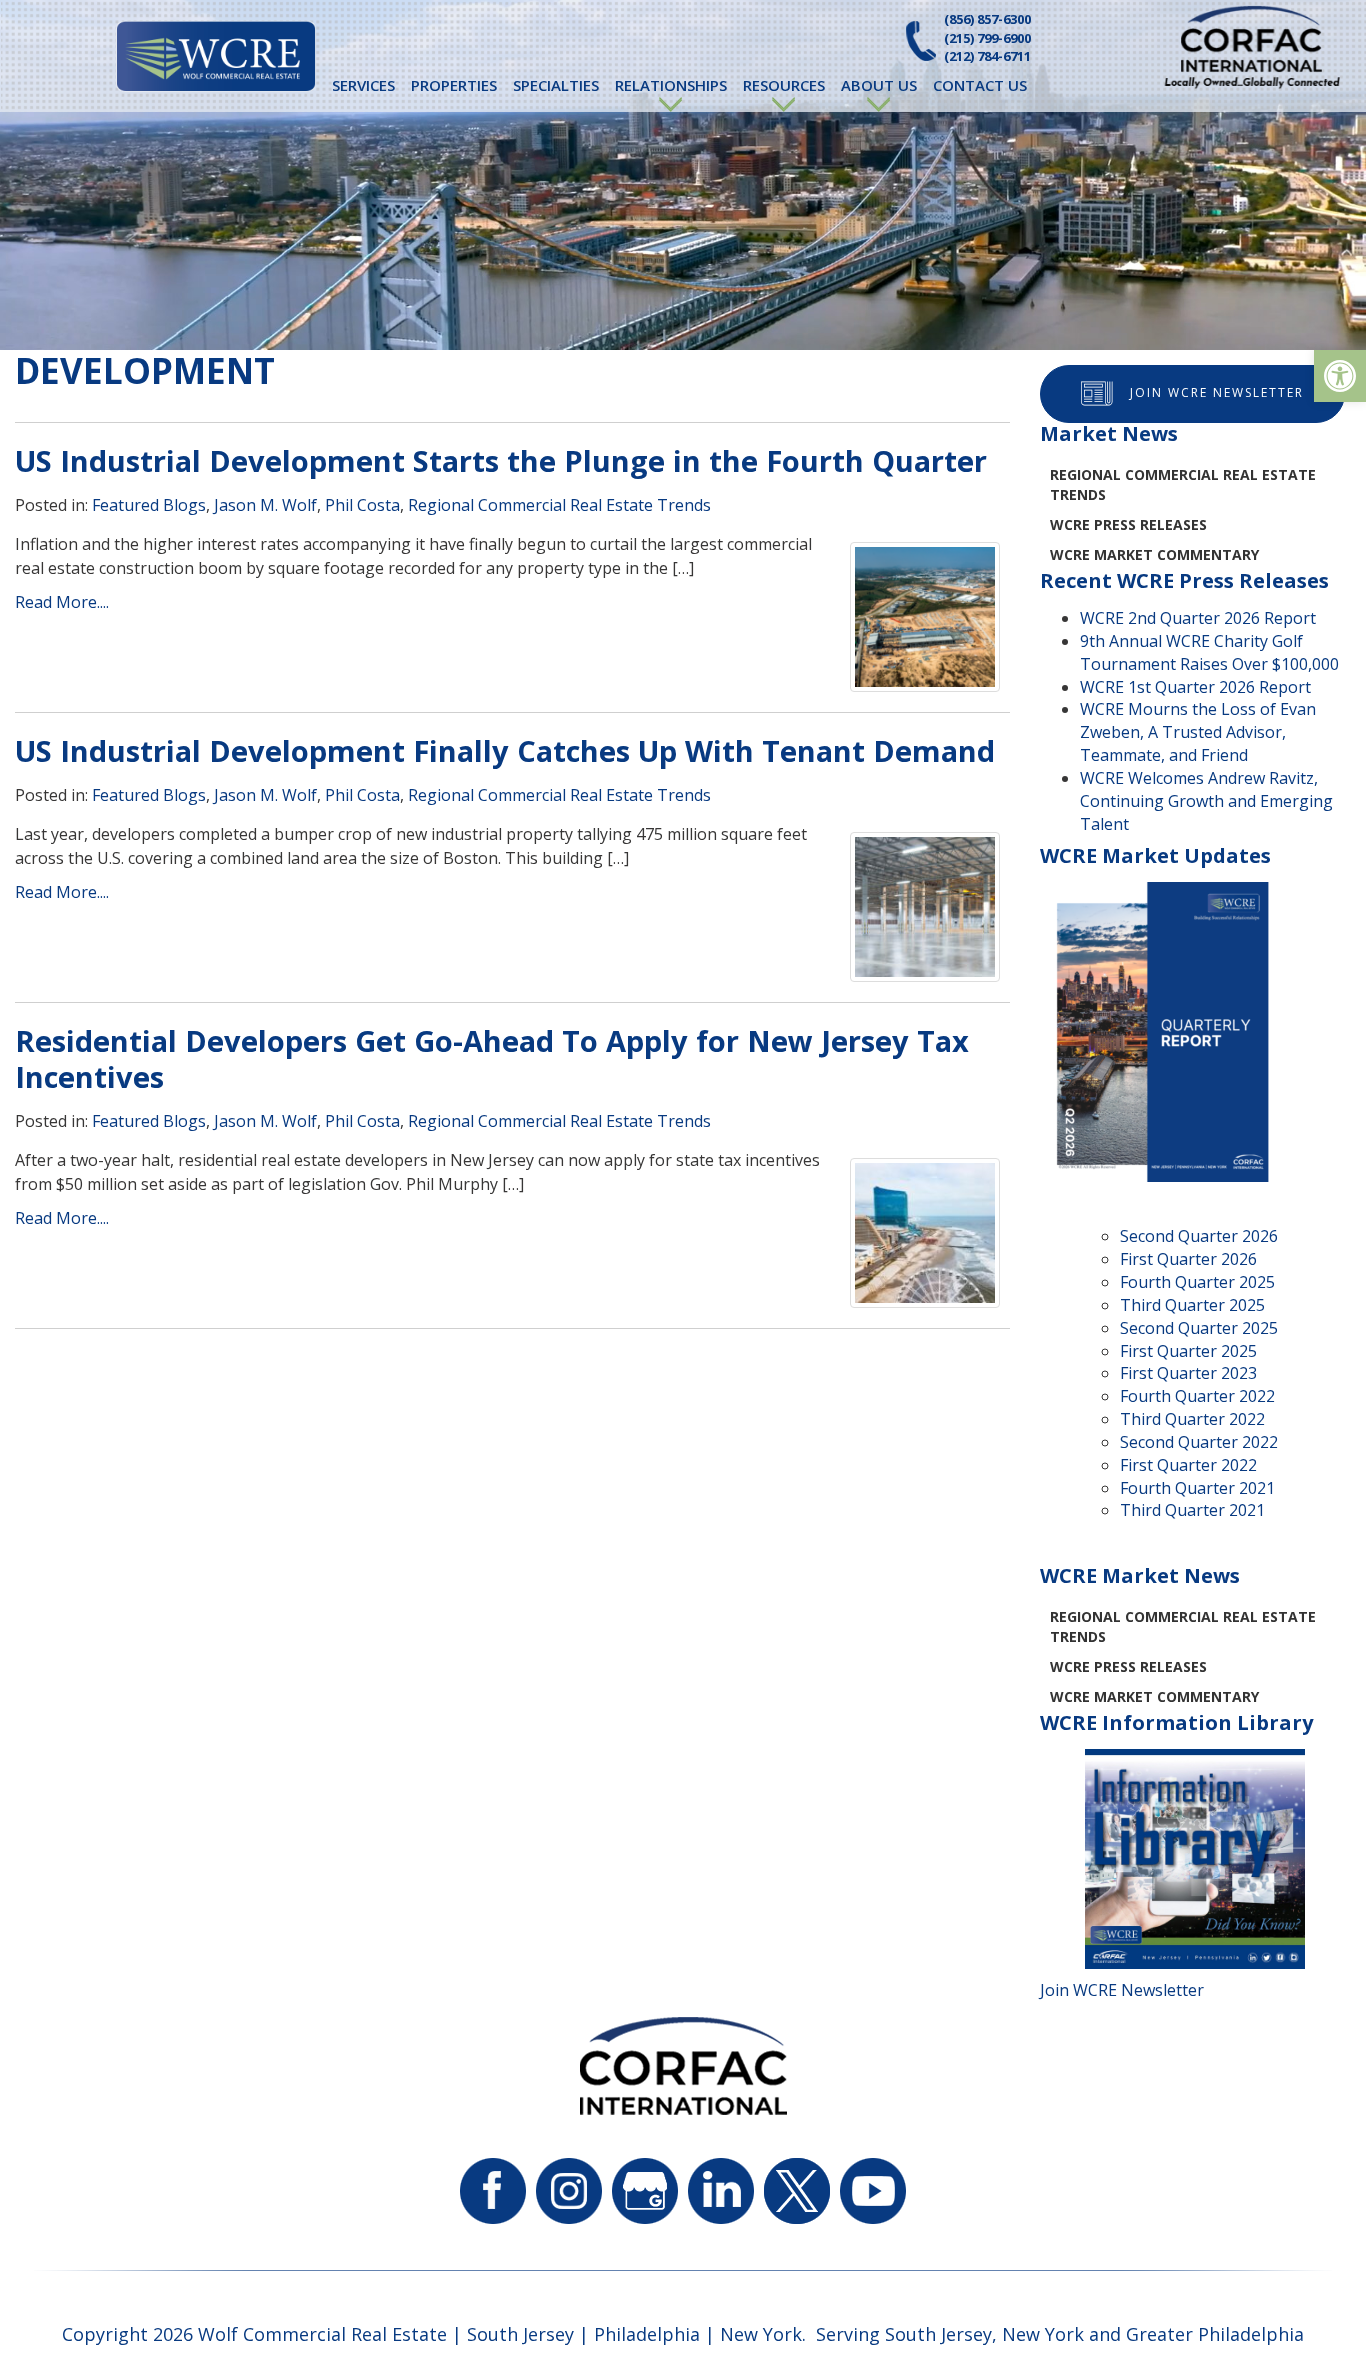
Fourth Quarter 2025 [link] (1197, 1282)
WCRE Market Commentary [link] (1154, 554)
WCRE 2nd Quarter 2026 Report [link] (1198, 618)
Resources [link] (784, 85)
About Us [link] (879, 85)
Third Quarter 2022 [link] (1192, 1419)
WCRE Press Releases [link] (1128, 524)
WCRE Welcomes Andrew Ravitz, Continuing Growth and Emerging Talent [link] (1206, 801)
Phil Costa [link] (362, 505)
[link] (1340, 376)
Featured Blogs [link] (149, 505)
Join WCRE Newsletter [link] (1217, 392)
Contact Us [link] (980, 85)
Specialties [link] (556, 85)
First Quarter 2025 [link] (1188, 1351)
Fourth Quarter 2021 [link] (1197, 1488)
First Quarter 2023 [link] (1188, 1373)
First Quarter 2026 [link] (1188, 1259)
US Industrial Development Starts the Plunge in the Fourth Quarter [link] (501, 460)
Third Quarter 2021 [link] (1192, 1510)
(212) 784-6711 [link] (987, 56)
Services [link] (363, 85)
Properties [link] (454, 85)
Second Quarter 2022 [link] (1199, 1442)
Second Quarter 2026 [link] (1199, 1236)
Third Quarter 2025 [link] (1192, 1305)
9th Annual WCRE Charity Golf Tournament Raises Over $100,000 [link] (1209, 652)
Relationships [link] (671, 85)
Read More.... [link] (62, 602)
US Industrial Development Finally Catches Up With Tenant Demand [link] (505, 750)
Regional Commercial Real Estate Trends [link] (559, 505)
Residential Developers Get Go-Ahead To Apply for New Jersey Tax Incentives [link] (492, 1058)
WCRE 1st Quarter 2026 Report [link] (1195, 687)
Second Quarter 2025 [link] (1199, 1328)
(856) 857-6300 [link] (987, 19)
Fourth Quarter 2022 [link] (1197, 1396)
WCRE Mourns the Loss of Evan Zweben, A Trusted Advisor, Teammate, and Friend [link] (1198, 732)
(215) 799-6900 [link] (987, 38)
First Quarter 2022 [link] (1188, 1465)
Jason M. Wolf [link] (265, 505)
